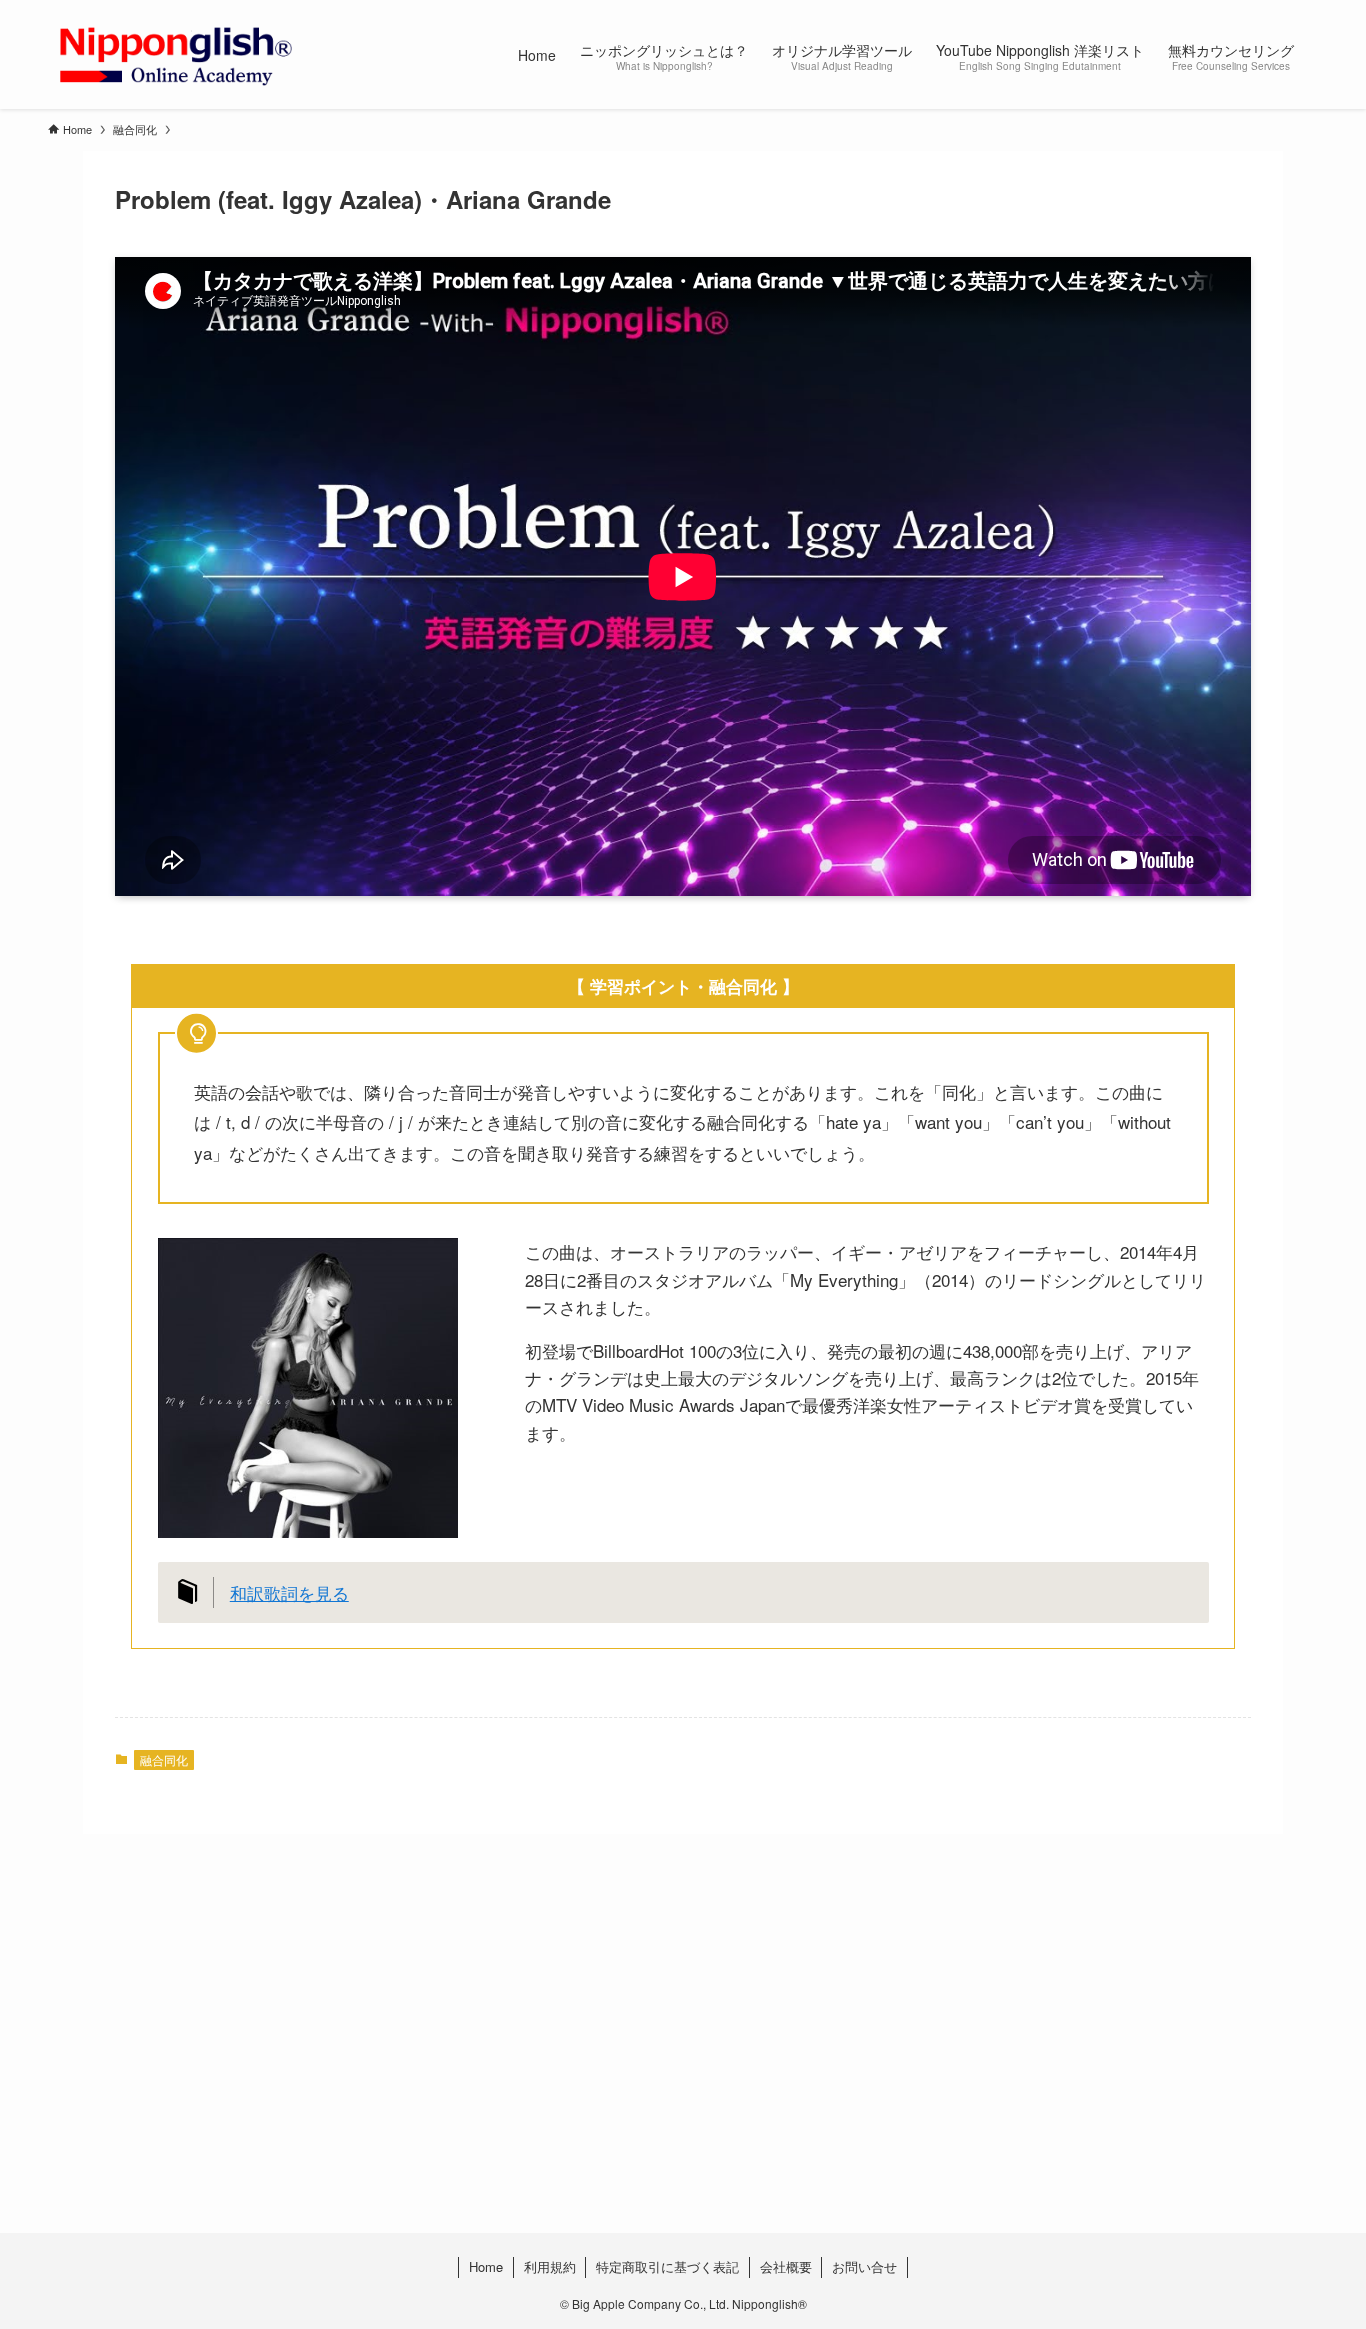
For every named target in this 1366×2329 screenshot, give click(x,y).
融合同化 (164, 1759)
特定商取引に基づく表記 (667, 2266)
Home (486, 2266)
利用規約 (550, 2266)
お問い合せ (864, 2266)
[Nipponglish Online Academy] (175, 54)
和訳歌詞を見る (289, 1592)
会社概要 (786, 2266)
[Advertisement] (648, 2073)
